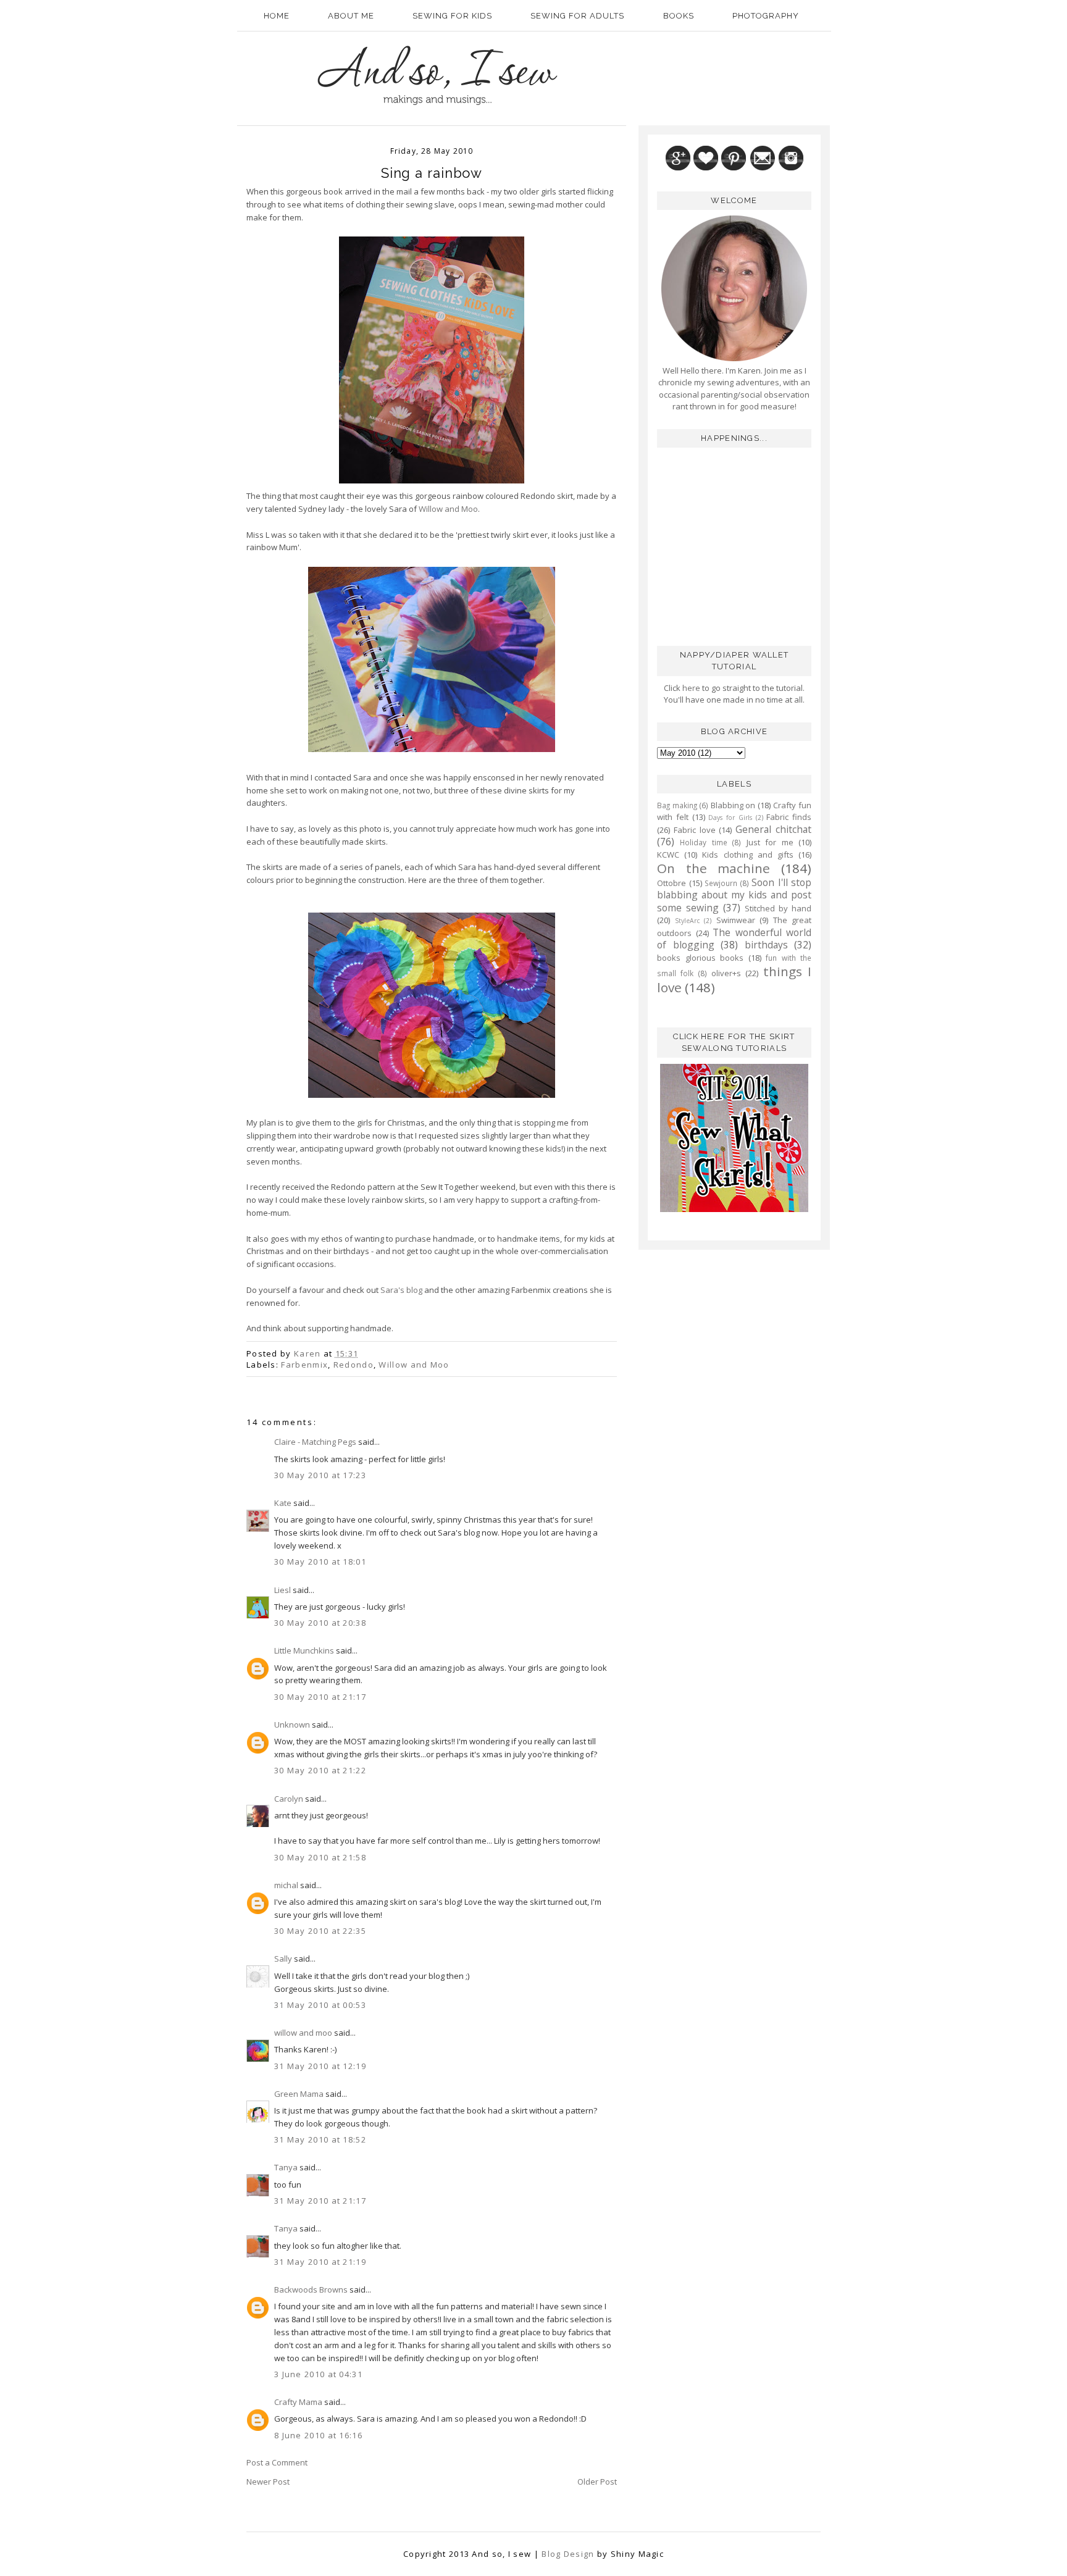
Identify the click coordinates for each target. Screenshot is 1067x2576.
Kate (283, 1503)
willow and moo (303, 2033)
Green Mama (299, 2094)
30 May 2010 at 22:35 (320, 1931)
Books (679, 16)
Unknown (292, 1725)
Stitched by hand (778, 908)
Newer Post (268, 2482)
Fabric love (695, 830)
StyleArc (687, 921)
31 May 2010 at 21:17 (320, 2201)
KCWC (668, 855)
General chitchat (773, 829)
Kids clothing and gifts (748, 855)
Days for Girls (730, 818)
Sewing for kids (452, 16)
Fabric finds (789, 817)
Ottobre (672, 883)
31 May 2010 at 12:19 (320, 2066)
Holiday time (703, 842)
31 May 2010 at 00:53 (320, 2005)
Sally (283, 1959)
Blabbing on (733, 805)
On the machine (713, 868)
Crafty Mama (298, 2402)
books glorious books (700, 958)
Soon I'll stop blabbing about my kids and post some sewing (734, 895)
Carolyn (289, 1799)
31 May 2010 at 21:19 (320, 2262)
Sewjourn (721, 883)
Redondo (354, 1365)
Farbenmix (304, 1365)
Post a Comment (277, 2462)
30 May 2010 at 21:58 (320, 1857)
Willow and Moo (448, 509)
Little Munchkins (304, 1650)
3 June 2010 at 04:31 (318, 2374)
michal (286, 1885)
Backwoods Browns (311, 2290)
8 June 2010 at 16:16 (318, 2435)
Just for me (770, 842)
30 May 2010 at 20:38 (320, 1623)
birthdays (766, 945)
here (690, 688)
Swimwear (736, 920)
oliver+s (726, 973)
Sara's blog (401, 1290)
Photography (766, 16)
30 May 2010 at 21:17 (320, 1697)
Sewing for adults (577, 16)
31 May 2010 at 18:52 (320, 2139)
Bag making (677, 805)
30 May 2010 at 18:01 (320, 1562)
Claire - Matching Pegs (315, 1442)
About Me (351, 16)
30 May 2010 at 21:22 (320, 1770)
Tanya (286, 2167)
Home (277, 16)
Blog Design (568, 2554)
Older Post (597, 2482)
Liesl (282, 1590)
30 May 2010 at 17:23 (320, 1475)
